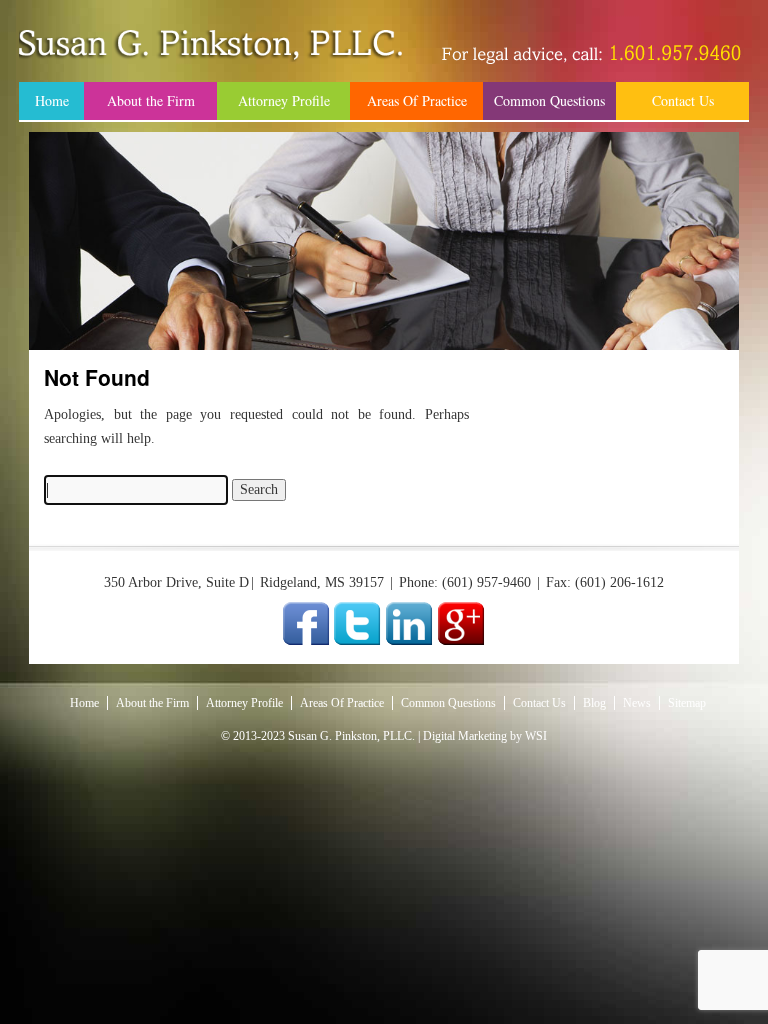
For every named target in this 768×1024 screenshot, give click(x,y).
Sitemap (687, 703)
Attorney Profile (284, 100)
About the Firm (151, 100)
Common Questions (549, 100)
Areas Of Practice (417, 100)
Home (52, 100)
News (637, 703)
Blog (594, 703)
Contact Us (683, 100)
